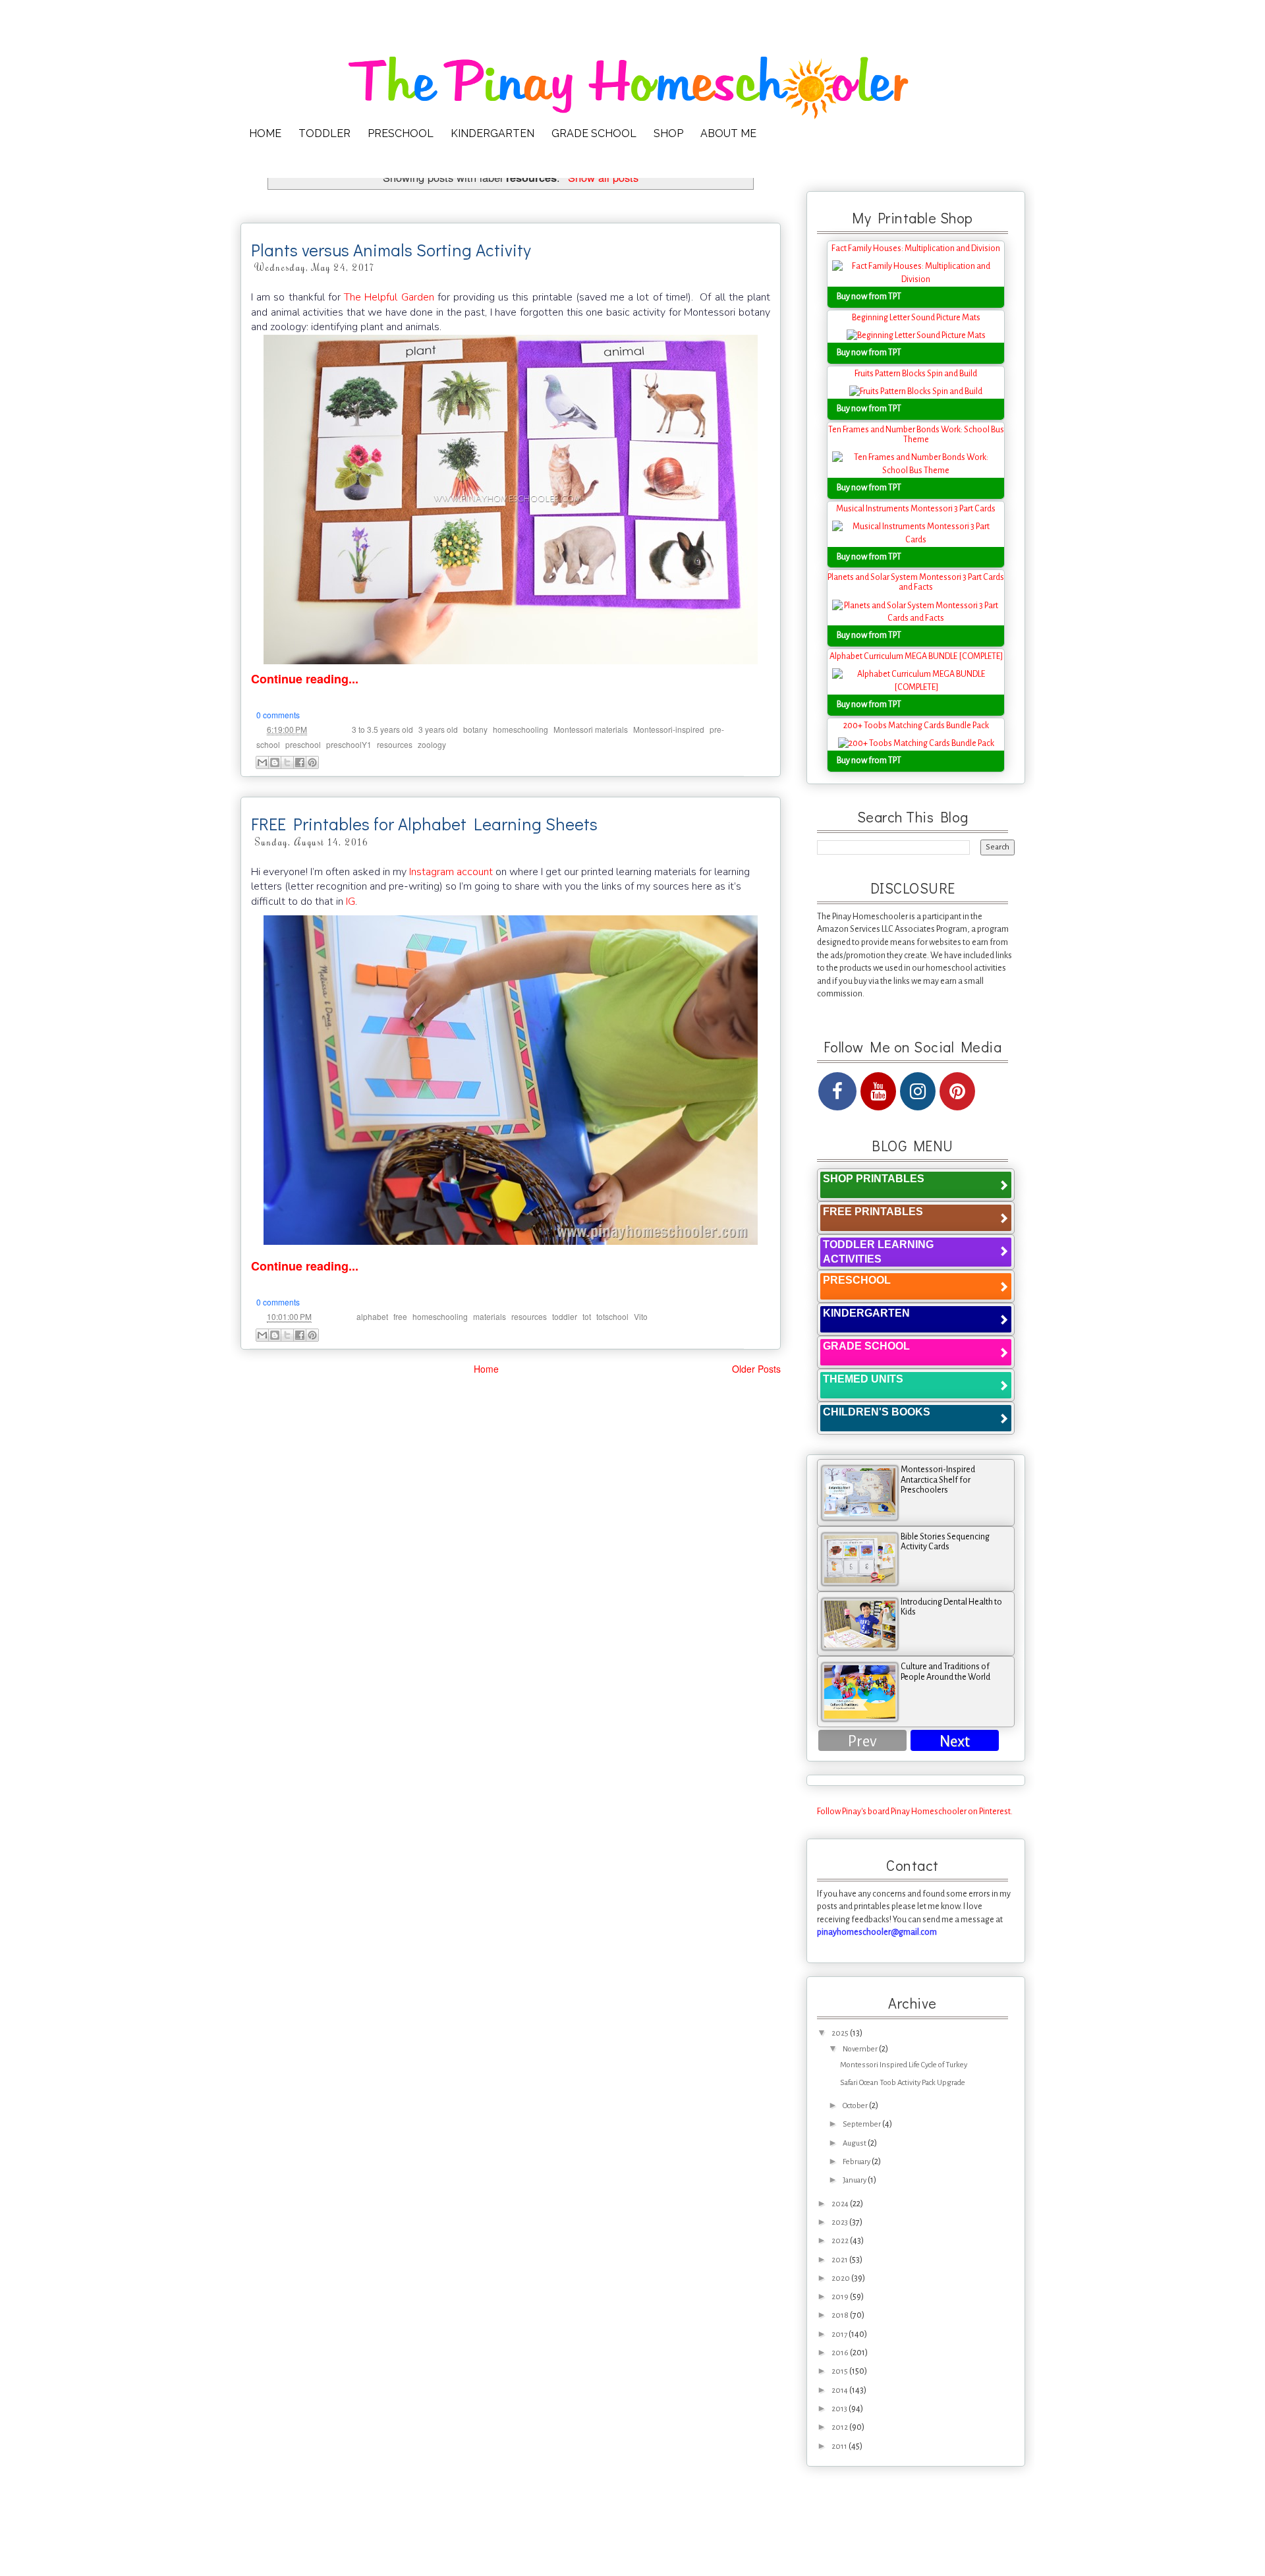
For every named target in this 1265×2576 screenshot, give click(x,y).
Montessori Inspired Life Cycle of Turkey (904, 2065)
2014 (840, 2390)
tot (587, 1316)
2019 (841, 2297)
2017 (840, 2334)
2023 (840, 2222)
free (400, 1316)
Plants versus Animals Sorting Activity (391, 250)
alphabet (372, 1316)
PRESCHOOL (401, 133)
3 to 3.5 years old (382, 729)
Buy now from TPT (869, 297)
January (855, 2180)
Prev (862, 1741)
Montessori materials (591, 729)
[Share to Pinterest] (312, 762)
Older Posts (756, 1369)
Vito (641, 1316)
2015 (840, 2371)
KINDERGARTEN (492, 133)
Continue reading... (305, 679)
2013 (840, 2409)
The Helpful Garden (389, 297)
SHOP (668, 133)
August (855, 2143)
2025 (841, 2033)
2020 (841, 2278)
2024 (841, 2204)
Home (486, 1369)
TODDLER (324, 133)
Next (955, 1741)
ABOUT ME (728, 133)
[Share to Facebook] (300, 762)
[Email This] (262, 762)
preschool (303, 744)
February (857, 2162)
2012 (840, 2427)
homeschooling (520, 729)
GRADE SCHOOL (594, 133)
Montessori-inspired (669, 729)
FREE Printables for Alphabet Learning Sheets (424, 824)
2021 (840, 2260)
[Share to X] (287, 762)
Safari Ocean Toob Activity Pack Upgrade (903, 2083)
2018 (841, 2315)
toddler (565, 1316)
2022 (841, 2241)
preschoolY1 (349, 744)
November (861, 2049)
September (862, 2124)
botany (475, 729)
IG (351, 902)
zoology (432, 744)
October (856, 2106)
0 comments (278, 715)
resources (395, 744)
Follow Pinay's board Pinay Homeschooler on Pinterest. (915, 1812)
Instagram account (451, 872)
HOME (265, 133)
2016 (841, 2353)
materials (490, 1316)
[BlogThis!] (275, 762)
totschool (612, 1316)
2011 (840, 2447)
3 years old (438, 729)
